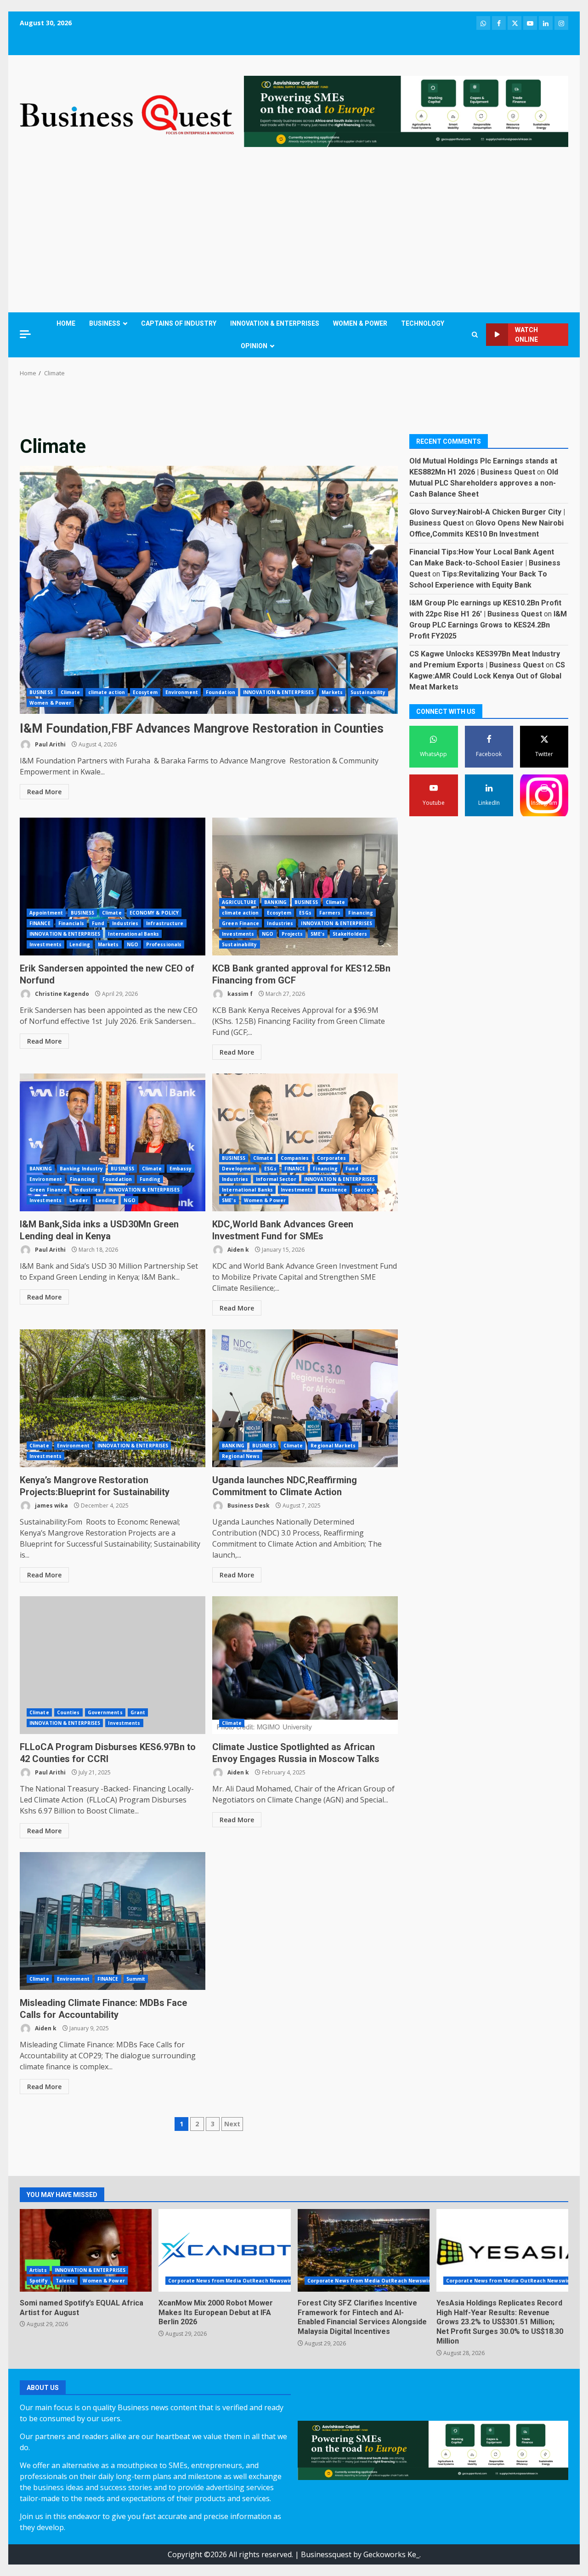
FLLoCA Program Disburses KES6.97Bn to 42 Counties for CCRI (113, 1665)
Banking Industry (82, 1169)
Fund (98, 923)
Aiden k (237, 1250)
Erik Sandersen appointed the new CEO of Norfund (113, 887)
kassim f (239, 994)
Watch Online (526, 335)
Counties (68, 1712)
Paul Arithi (50, 744)
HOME (66, 323)
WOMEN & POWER (360, 323)
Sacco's (364, 1190)
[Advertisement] (294, 232)
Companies (295, 1158)
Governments (105, 1712)
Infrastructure (165, 923)
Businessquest (326, 2554)
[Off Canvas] (25, 334)
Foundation (220, 692)
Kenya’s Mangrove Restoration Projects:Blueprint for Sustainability (113, 1398)
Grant (138, 1712)
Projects (292, 934)
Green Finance (240, 923)
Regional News (241, 1456)
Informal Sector (276, 1179)
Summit (136, 1979)
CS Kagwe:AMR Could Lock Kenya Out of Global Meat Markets (487, 675)
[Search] (475, 335)
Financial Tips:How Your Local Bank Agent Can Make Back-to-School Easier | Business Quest (485, 562)
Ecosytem (145, 692)
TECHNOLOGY (423, 323)
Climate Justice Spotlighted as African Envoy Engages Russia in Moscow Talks (305, 1665)
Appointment (46, 913)
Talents (65, 2281)
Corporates (332, 1158)
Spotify (39, 2281)
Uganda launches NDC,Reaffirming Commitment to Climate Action (305, 1398)
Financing (361, 913)
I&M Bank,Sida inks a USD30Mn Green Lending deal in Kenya (113, 1142)
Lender (79, 1200)
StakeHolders (350, 934)
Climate (71, 692)
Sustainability (368, 692)
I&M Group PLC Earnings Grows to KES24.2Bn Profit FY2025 (488, 624)
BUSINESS (105, 323)
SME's (318, 934)
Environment (182, 692)
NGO (133, 944)
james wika (51, 1505)
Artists (38, 2270)
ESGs (305, 913)
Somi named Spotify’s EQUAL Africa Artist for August (86, 2250)
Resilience (334, 1190)
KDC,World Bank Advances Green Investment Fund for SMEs (305, 1142)
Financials (71, 923)
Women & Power (50, 703)
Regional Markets (333, 1446)
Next (232, 2124)
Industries (125, 923)
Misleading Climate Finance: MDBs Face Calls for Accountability (113, 1921)
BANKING (275, 902)
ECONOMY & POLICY (154, 913)
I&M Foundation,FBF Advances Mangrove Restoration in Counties (209, 590)
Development (239, 1169)
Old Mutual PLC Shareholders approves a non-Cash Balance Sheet (484, 483)
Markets (332, 692)
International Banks (133, 934)
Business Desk (248, 1505)
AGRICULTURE (239, 902)
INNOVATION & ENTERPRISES (275, 323)
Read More (44, 792)
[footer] (406, 111)
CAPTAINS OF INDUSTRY (179, 323)
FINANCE (40, 923)
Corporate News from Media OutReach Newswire (231, 2281)
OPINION (254, 346)
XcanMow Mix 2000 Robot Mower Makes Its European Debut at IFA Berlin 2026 (224, 2250)
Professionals (164, 944)
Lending (80, 944)
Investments (45, 944)
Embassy (181, 1169)
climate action (107, 692)
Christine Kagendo (61, 994)
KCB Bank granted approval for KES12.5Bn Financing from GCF (305, 887)
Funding (150, 1179)
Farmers (330, 913)
